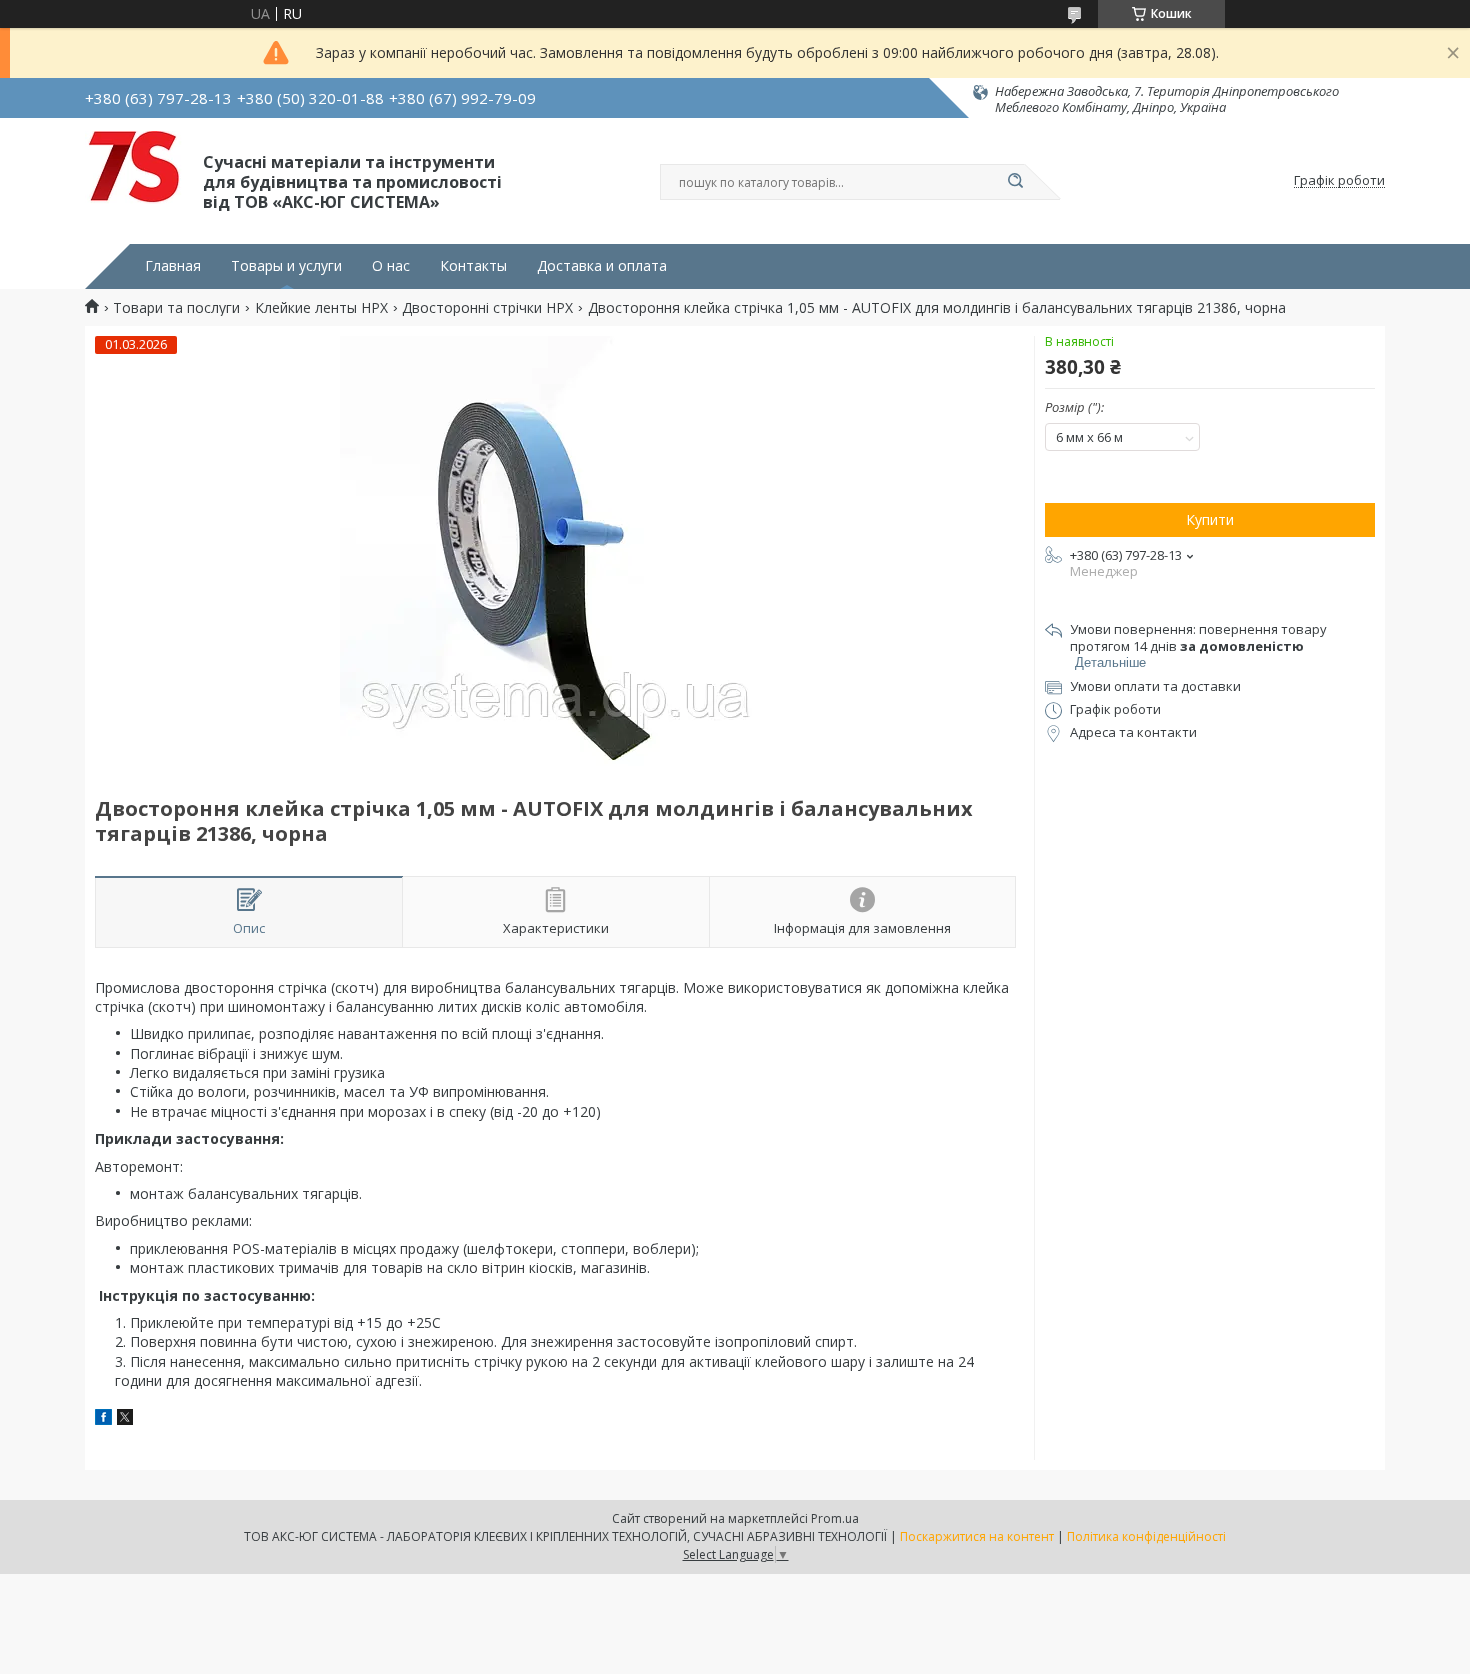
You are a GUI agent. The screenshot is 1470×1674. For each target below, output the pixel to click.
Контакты (473, 266)
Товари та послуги (176, 308)
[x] (125, 1419)
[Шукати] (1015, 182)
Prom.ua (835, 1518)
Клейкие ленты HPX (321, 308)
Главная (173, 266)
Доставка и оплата (602, 266)
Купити (1210, 519)
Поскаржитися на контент (977, 1536)
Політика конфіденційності (1146, 1536)
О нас (391, 266)
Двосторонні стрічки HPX (487, 308)
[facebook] (103, 1419)
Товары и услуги (286, 266)
